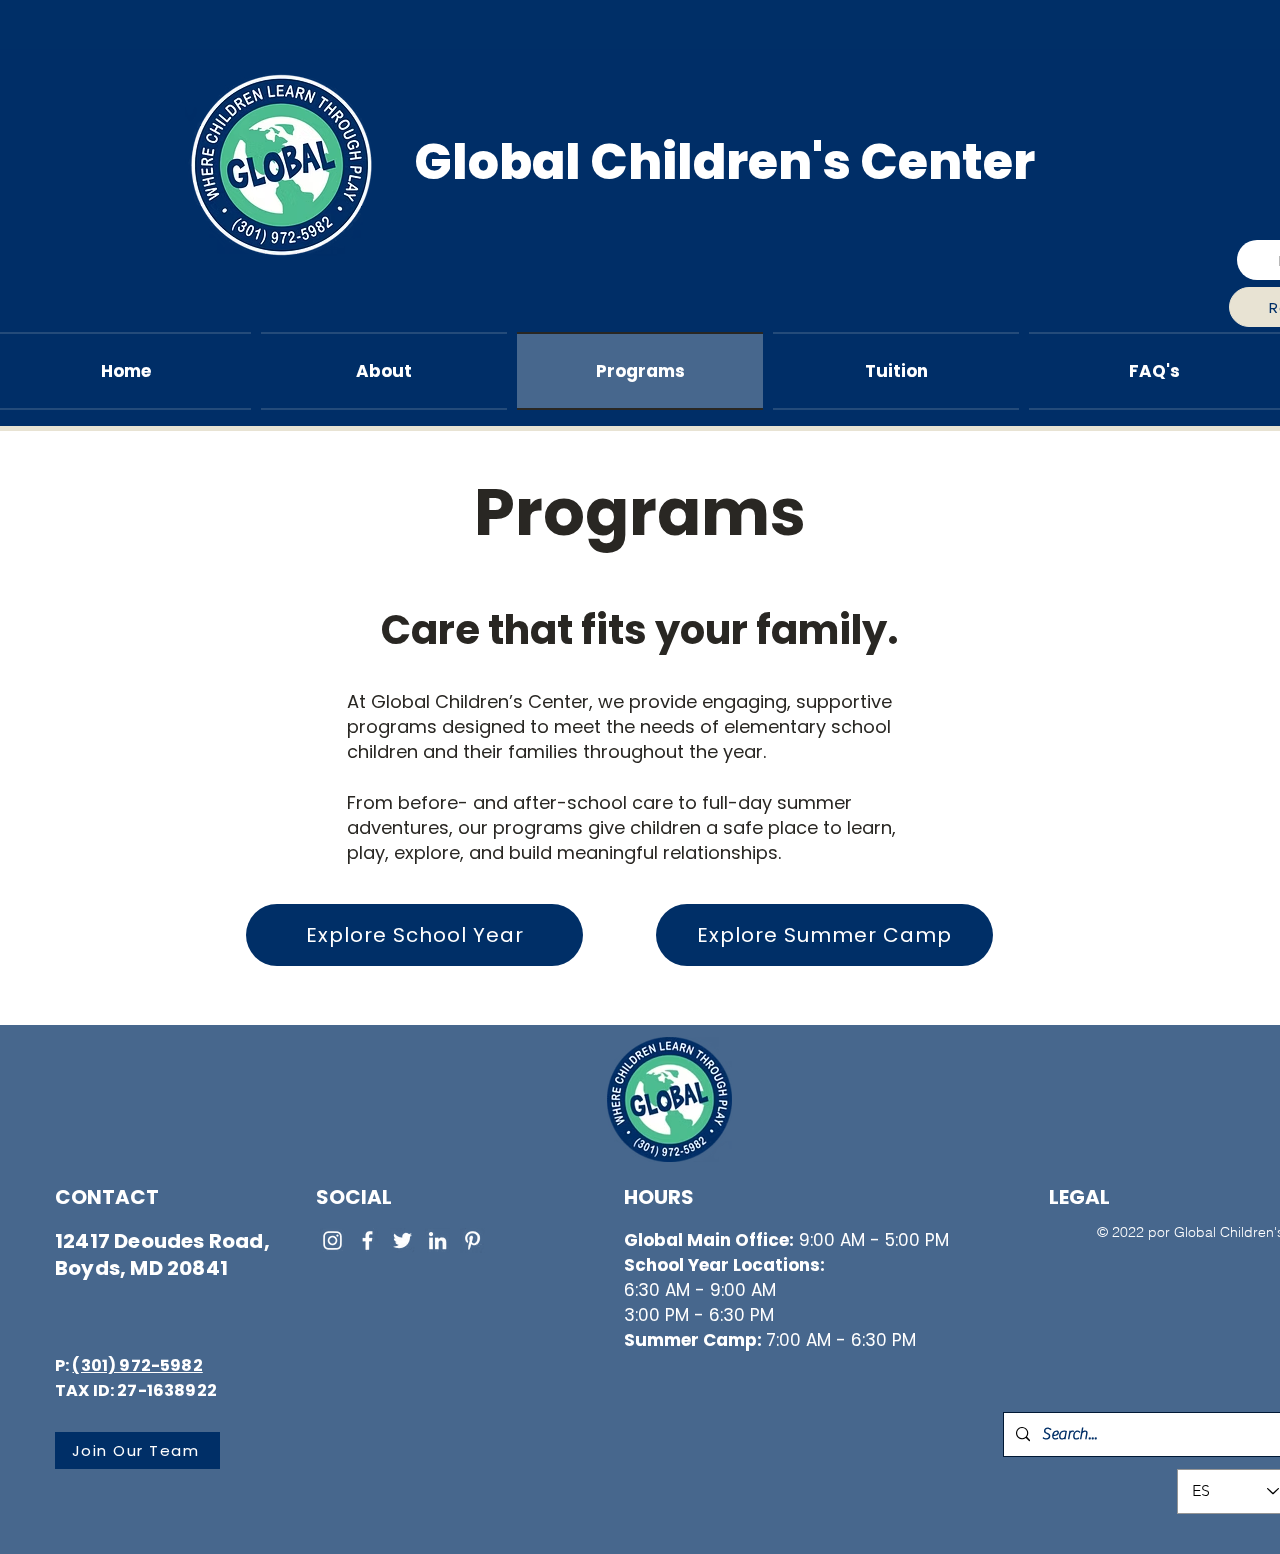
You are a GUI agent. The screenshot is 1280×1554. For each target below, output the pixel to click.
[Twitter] (402, 1240)
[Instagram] (332, 1240)
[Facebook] (367, 1240)
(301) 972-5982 (137, 1365)
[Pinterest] (472, 1240)
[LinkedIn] (437, 1240)
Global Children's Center (724, 162)
